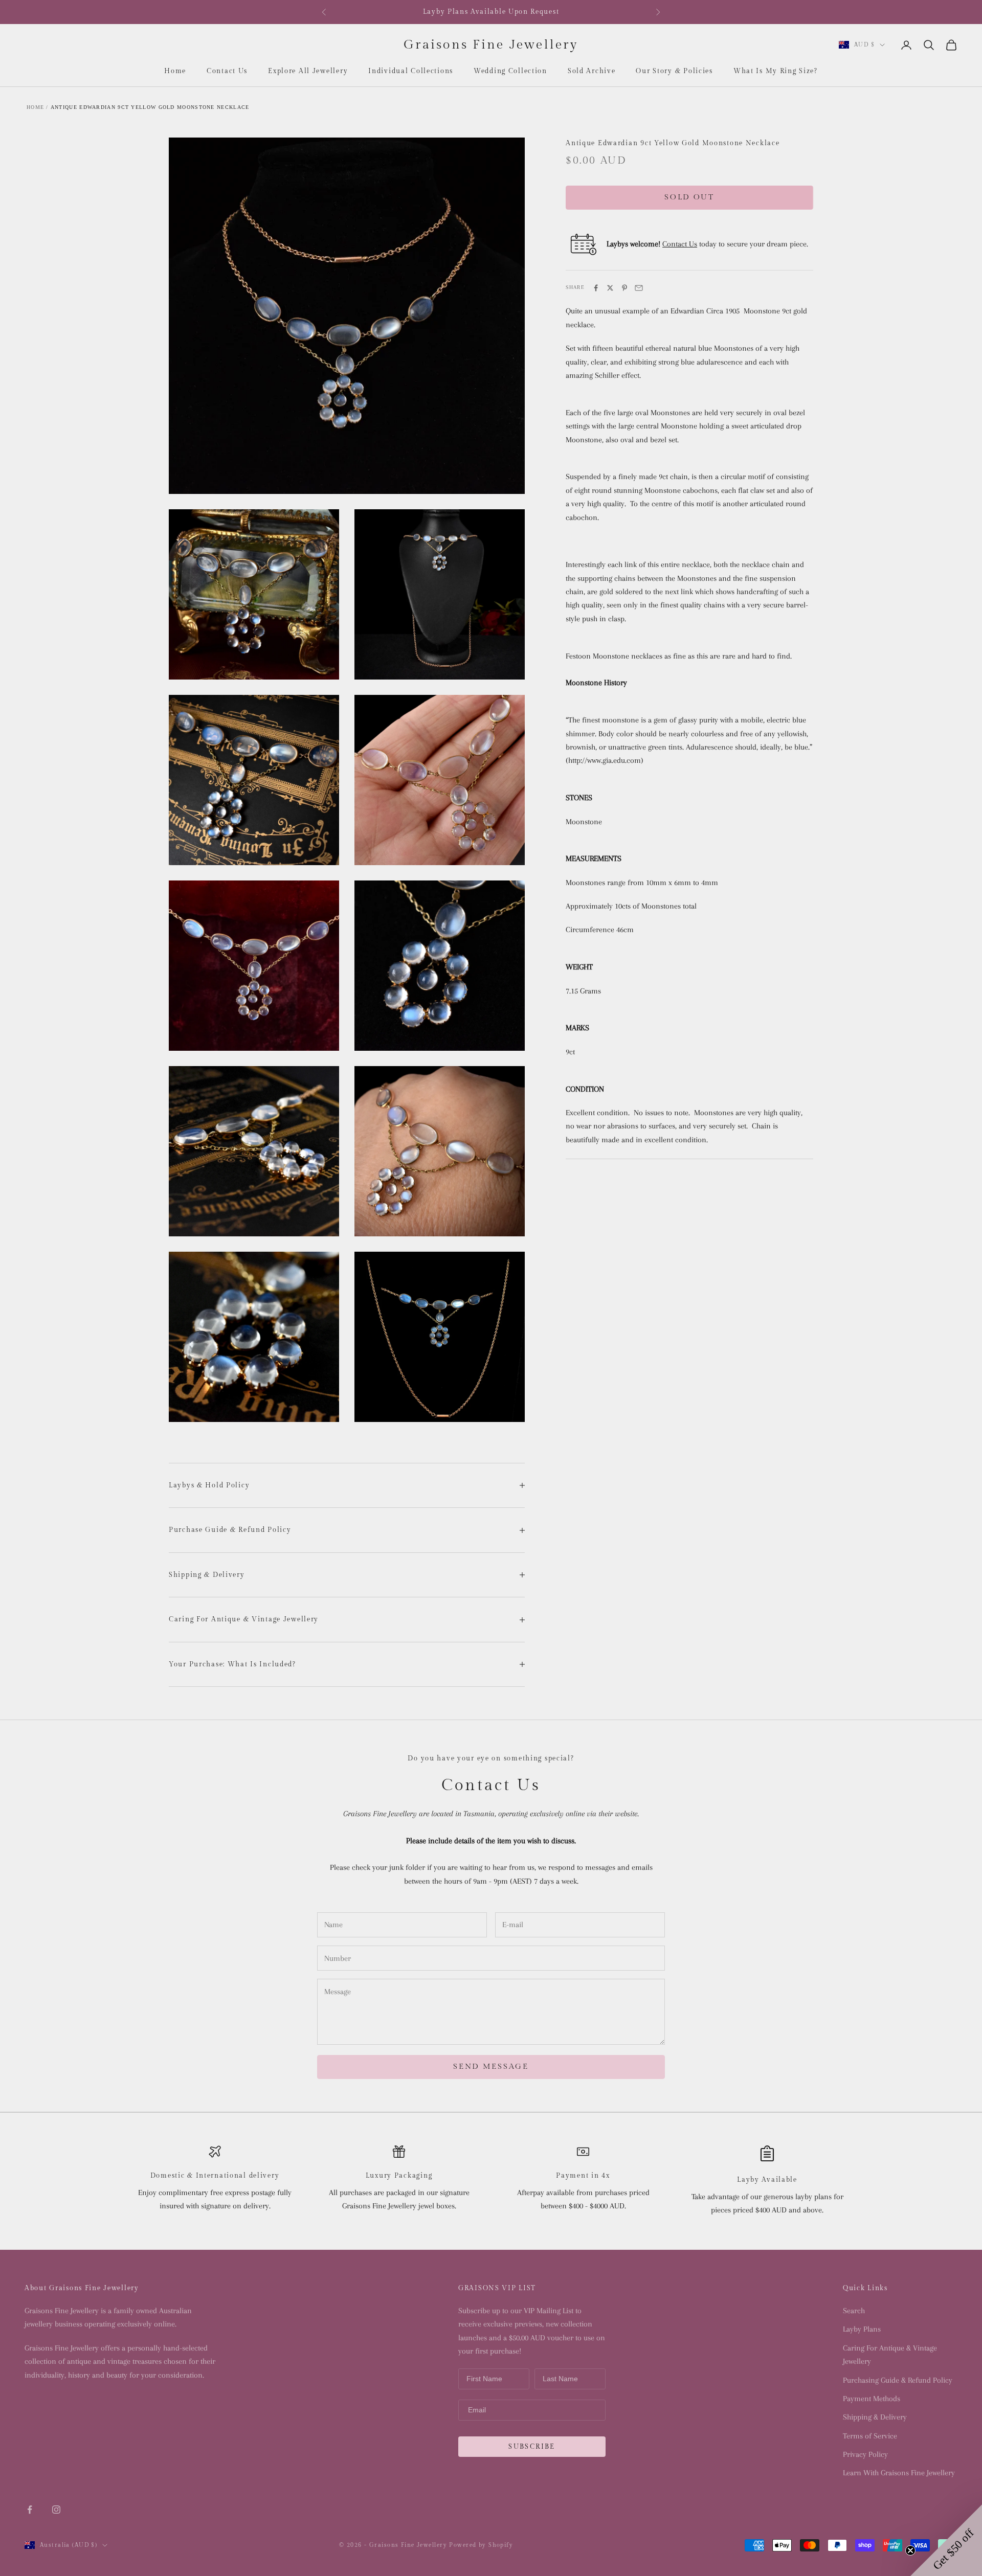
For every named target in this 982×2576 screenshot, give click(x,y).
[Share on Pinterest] (624, 288)
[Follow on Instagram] (56, 2510)
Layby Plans (862, 2329)
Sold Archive (592, 71)
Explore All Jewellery (308, 71)
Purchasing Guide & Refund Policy (898, 2380)
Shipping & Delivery (875, 2417)
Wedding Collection (510, 71)
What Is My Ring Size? (776, 71)
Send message (491, 2066)
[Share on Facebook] (596, 288)
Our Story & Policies (674, 71)
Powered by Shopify (481, 2545)
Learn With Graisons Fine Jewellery (899, 2473)
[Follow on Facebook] (30, 2510)
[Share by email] (639, 288)
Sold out (689, 198)
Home (175, 71)
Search (854, 2311)
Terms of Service (870, 2436)
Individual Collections (411, 71)
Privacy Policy (865, 2454)
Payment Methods (872, 2399)
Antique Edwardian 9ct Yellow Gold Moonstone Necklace (150, 107)
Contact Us (227, 71)
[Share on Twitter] (610, 288)
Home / (38, 107)
